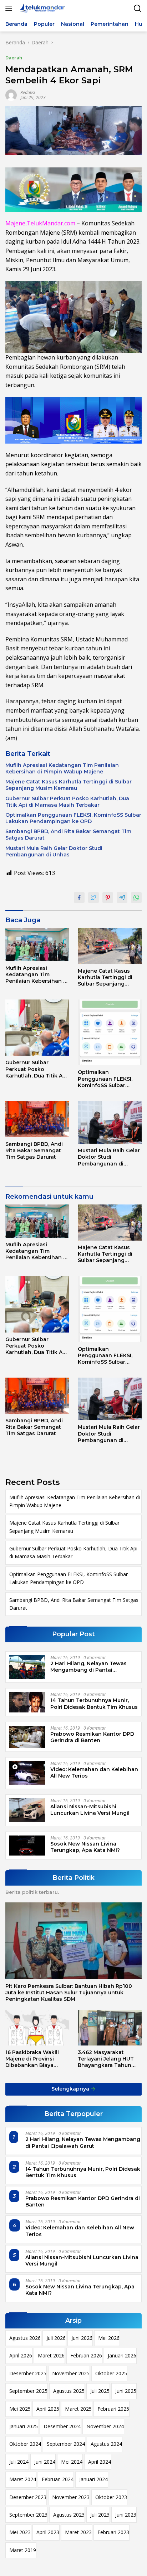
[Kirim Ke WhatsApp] (136, 898)
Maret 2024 (23, 2479)
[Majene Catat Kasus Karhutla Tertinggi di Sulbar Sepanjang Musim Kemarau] (110, 946)
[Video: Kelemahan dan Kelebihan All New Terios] (27, 1773)
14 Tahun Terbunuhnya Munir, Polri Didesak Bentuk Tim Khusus (94, 1704)
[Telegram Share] (122, 898)
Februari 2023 (113, 2532)
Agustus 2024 (106, 2444)
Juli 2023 (100, 2515)
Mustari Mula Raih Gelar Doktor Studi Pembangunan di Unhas (54, 851)
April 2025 (48, 2409)
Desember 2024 (62, 2426)
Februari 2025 (113, 2409)
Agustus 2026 (25, 2338)
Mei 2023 (20, 2532)
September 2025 (28, 2391)
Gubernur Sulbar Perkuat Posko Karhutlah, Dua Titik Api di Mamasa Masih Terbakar (67, 802)
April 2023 (48, 2532)
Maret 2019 (23, 2550)
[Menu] (10, 8)
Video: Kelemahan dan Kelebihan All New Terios (94, 1773)
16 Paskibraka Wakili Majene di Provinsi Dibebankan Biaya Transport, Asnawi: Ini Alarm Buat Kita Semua (35, 2059)
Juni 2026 (82, 2338)
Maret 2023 (78, 2532)
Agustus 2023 (69, 2515)
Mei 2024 (72, 2462)
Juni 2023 (126, 2515)
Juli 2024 (19, 2462)
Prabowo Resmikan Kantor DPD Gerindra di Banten (92, 1737)
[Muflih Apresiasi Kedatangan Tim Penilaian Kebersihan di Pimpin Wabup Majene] (37, 945)
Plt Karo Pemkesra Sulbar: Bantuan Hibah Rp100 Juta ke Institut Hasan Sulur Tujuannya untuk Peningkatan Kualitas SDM (69, 1993)
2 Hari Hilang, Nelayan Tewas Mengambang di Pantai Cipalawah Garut (88, 1667)
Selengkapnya (71, 2089)
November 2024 (105, 2426)
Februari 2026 (86, 2355)
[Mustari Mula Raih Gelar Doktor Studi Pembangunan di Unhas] (110, 1122)
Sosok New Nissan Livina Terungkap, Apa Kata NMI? (85, 1847)
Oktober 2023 (111, 2497)
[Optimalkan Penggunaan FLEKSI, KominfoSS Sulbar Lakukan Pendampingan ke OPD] (110, 1032)
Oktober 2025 (111, 2373)
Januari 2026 (122, 2355)
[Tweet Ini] (93, 898)
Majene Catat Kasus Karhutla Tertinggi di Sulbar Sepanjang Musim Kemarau (69, 785)
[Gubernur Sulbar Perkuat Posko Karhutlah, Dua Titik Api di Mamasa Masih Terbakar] (37, 1028)
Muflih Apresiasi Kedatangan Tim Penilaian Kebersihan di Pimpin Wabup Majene (62, 768)
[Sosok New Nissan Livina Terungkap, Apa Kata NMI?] (27, 1846)
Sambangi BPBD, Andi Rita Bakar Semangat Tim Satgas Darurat (68, 835)
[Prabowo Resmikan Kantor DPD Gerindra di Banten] (27, 1737)
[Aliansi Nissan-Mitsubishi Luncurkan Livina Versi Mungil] (27, 1810)
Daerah (14, 58)
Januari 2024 (93, 2479)
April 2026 (21, 2355)
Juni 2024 (45, 2462)
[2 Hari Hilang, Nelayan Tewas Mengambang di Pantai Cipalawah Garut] (27, 1667)
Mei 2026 (109, 2338)
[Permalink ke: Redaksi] (11, 95)
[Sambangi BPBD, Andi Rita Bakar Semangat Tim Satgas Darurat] (37, 1119)
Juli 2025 (100, 2391)
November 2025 (71, 2373)
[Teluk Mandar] (42, 8)
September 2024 (66, 2444)
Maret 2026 (51, 2355)
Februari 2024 (58, 2479)
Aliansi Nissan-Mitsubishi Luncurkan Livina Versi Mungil (90, 1810)
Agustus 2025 (69, 2391)
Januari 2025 (24, 2426)
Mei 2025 (20, 2409)
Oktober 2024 (25, 2444)
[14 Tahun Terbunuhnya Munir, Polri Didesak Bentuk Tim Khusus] (27, 1702)
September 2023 (28, 2515)
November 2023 (71, 2497)
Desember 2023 (28, 2497)
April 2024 (100, 2462)
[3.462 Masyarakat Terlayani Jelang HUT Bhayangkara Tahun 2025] (110, 2028)
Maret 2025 (78, 2409)
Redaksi (28, 92)
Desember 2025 (28, 2373)
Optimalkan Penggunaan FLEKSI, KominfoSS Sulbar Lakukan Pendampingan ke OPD (73, 818)
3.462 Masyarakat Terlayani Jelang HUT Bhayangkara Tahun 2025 (106, 2059)
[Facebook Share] (79, 898)
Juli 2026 (56, 2338)
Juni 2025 (126, 2391)
